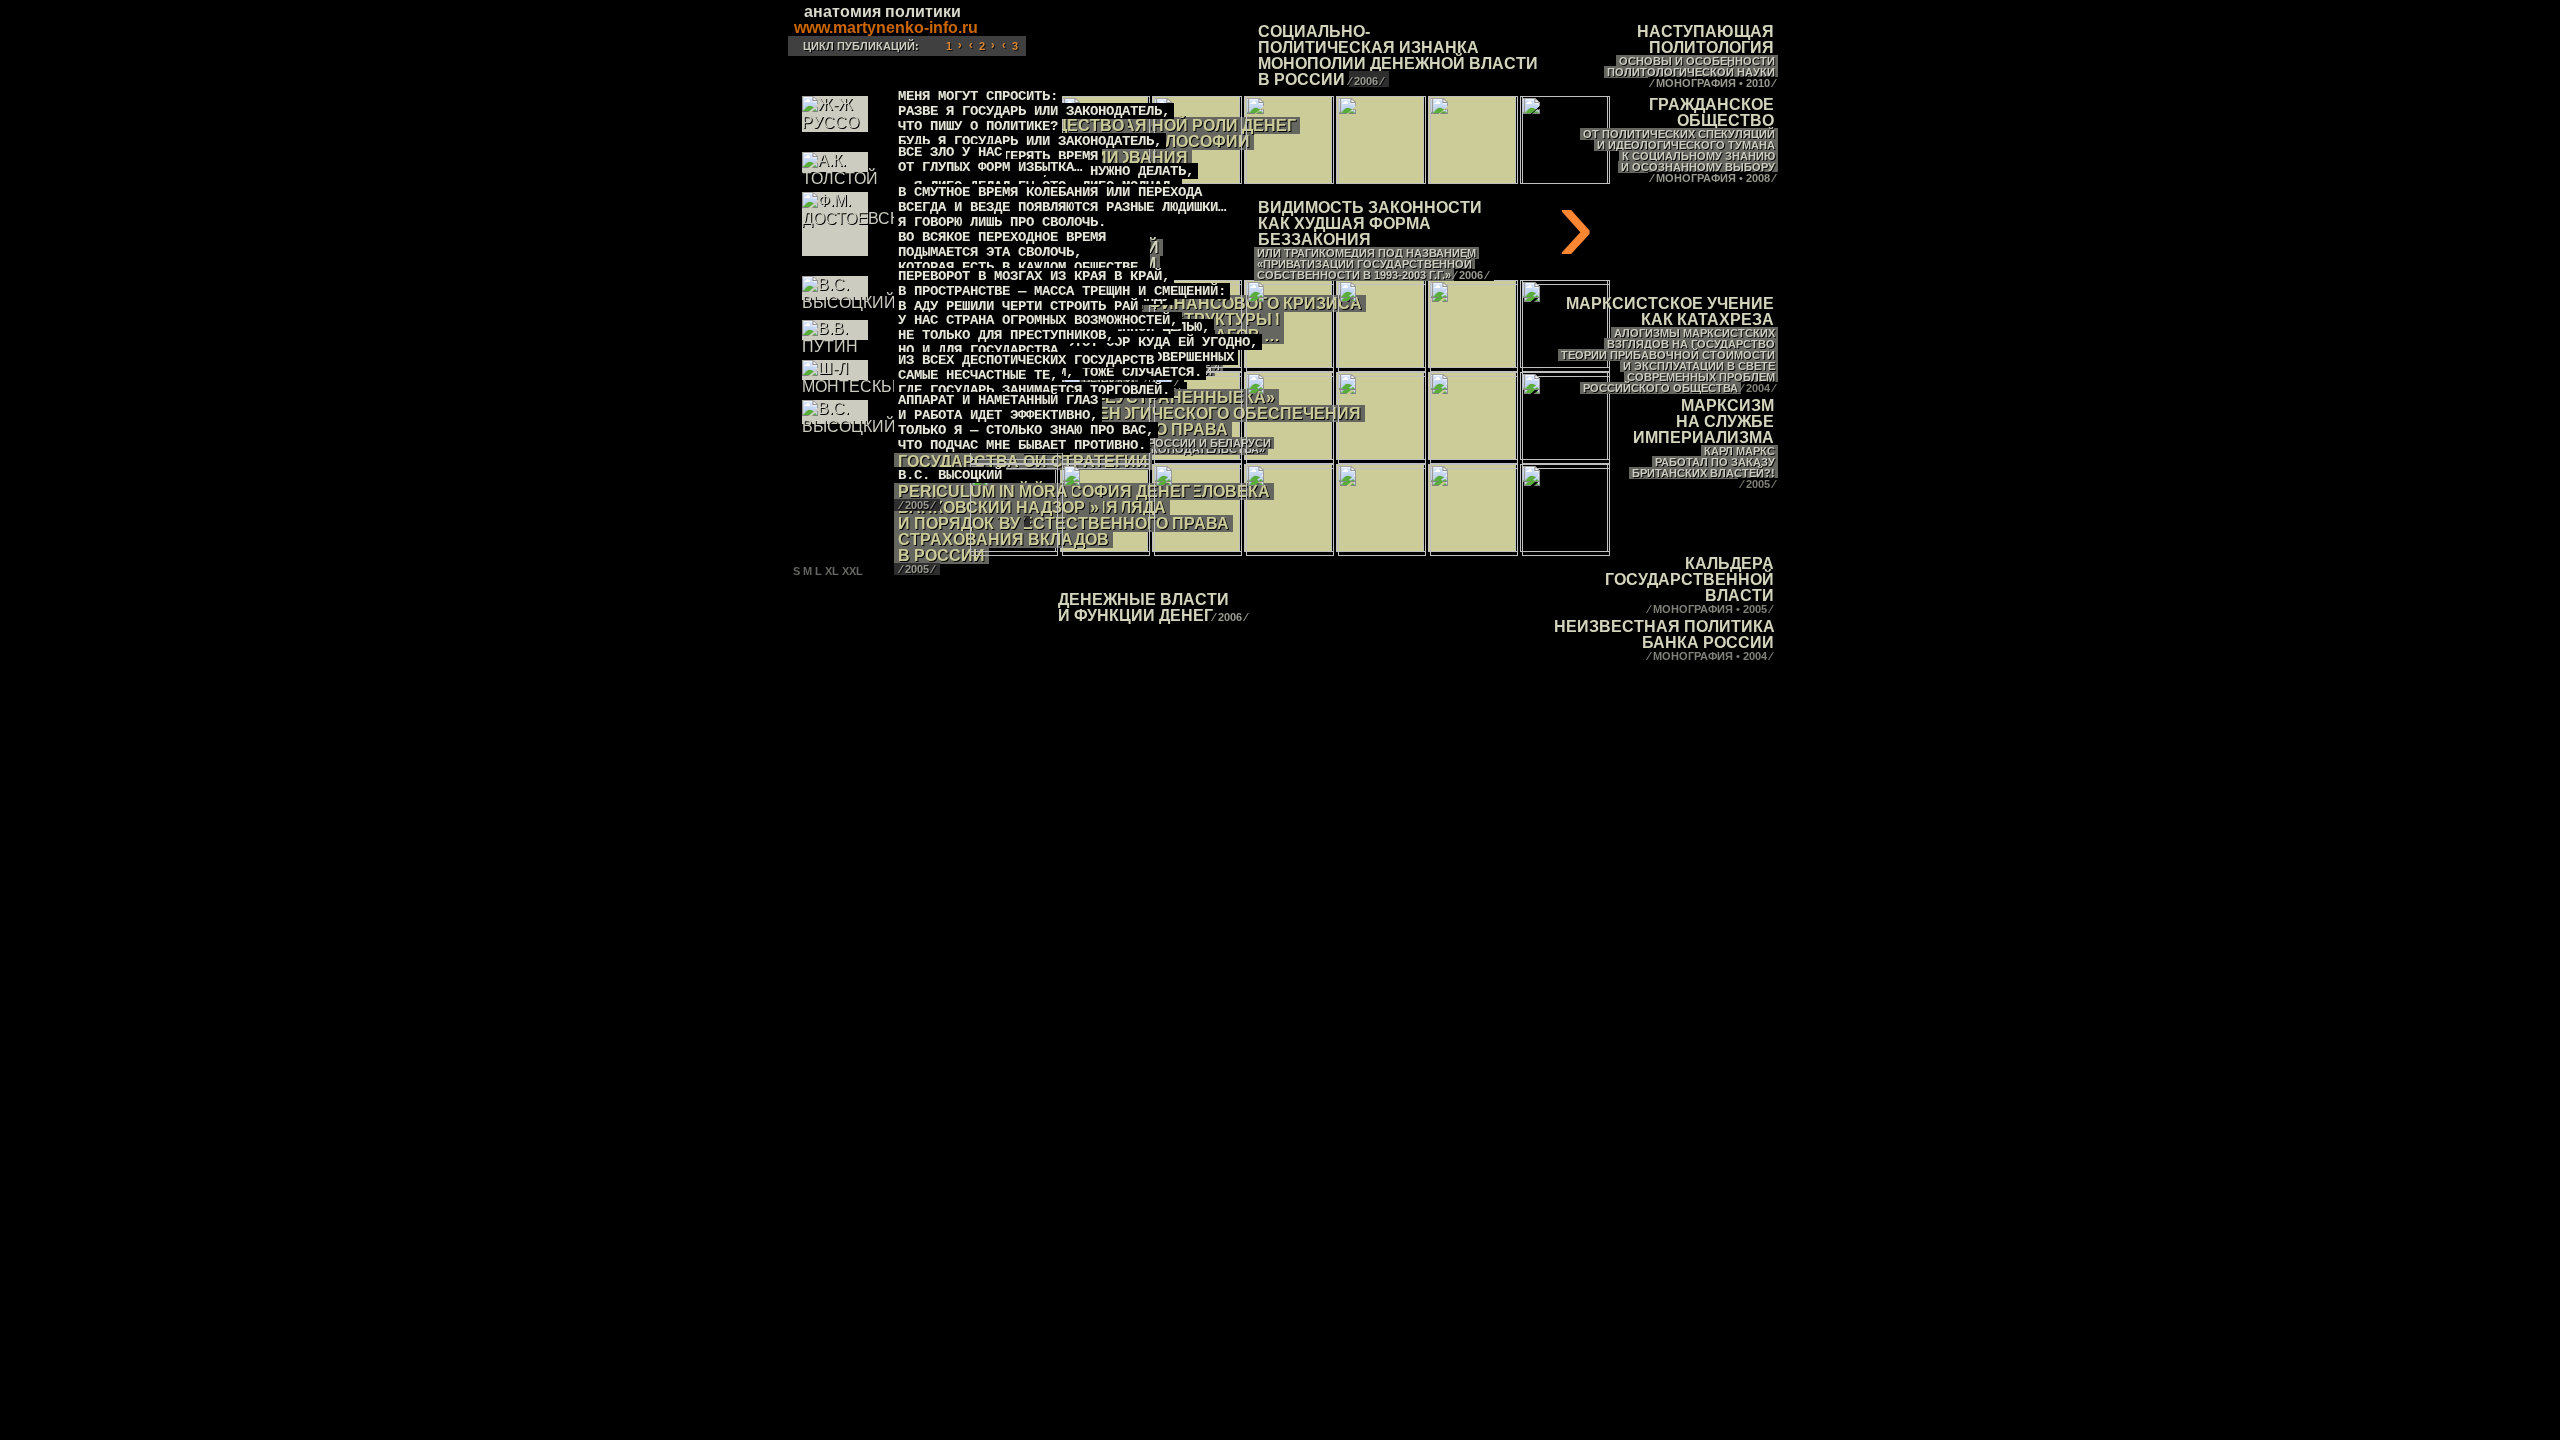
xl (832, 571)
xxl (852, 571)
